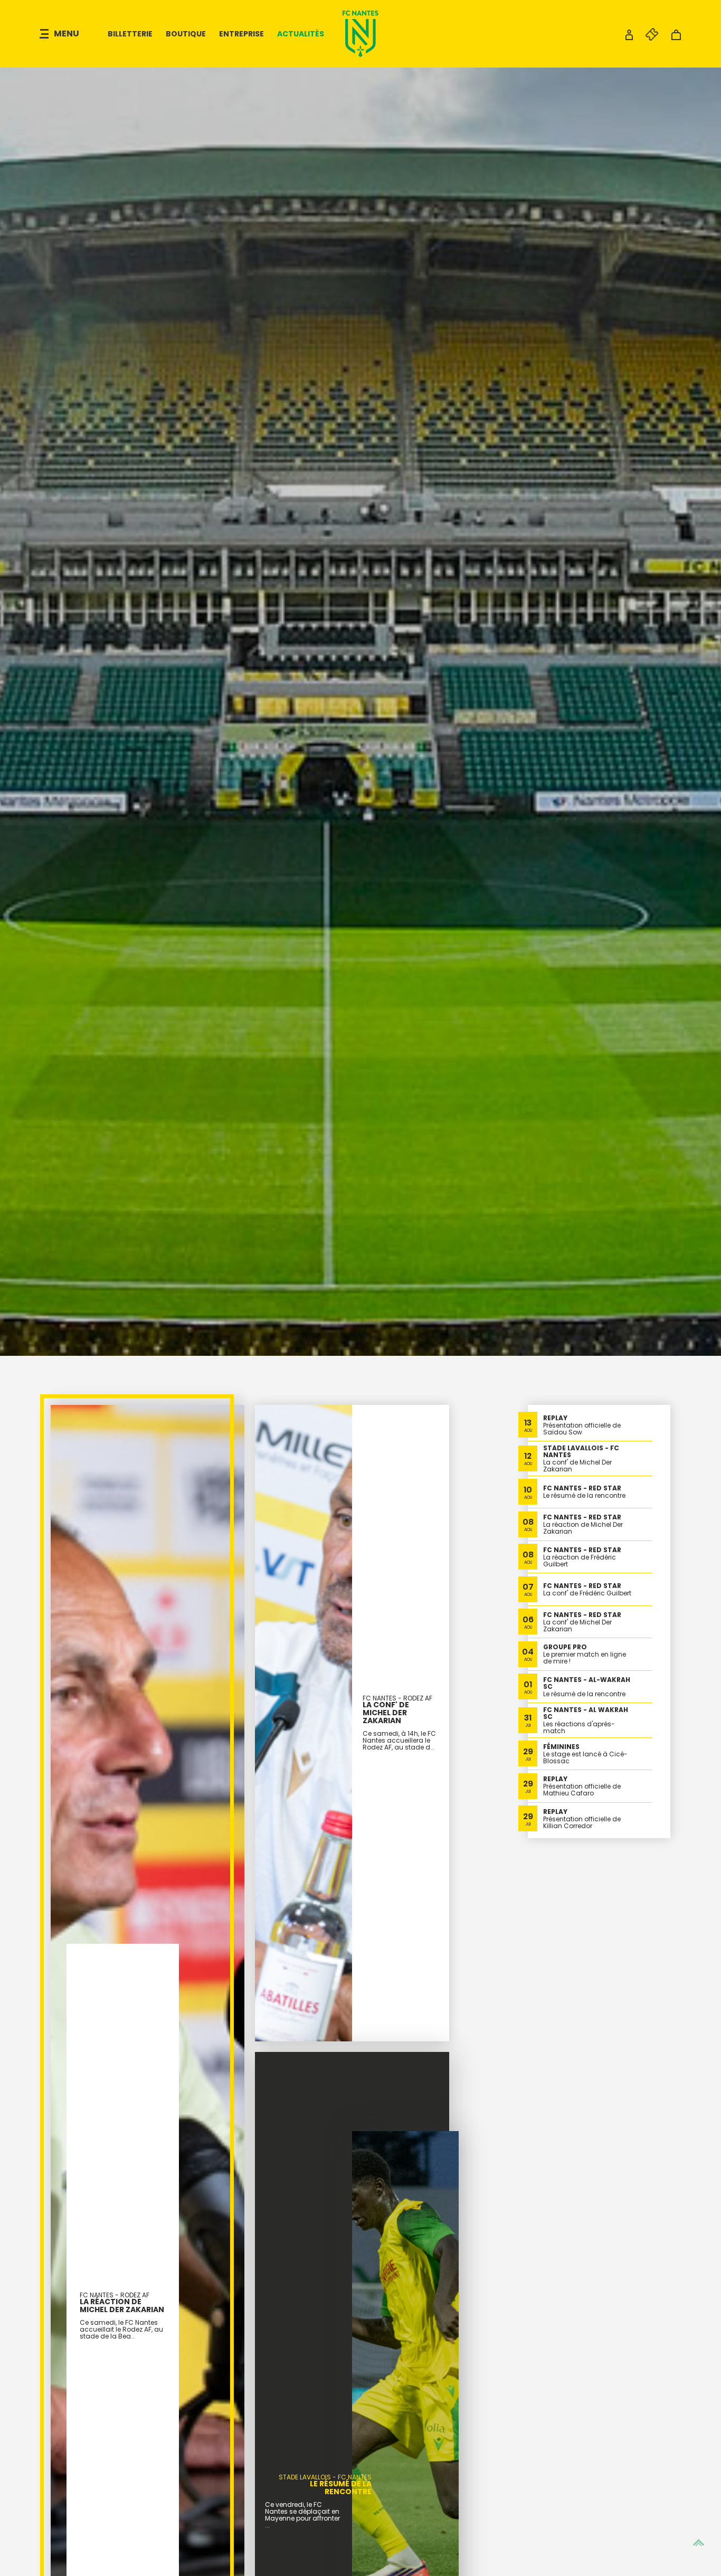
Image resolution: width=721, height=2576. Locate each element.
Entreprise (241, 34)
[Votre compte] (629, 38)
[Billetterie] (647, 38)
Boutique (186, 34)
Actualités (301, 34)
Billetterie (130, 34)
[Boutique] (676, 38)
